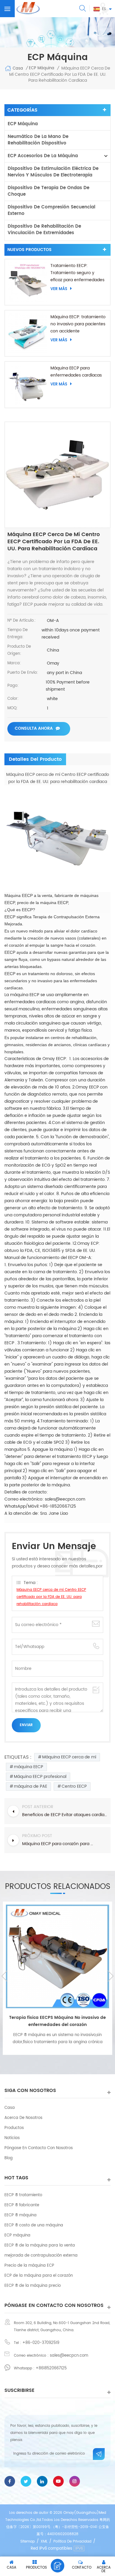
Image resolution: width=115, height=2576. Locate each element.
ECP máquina (23, 124)
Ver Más (59, 289)
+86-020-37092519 (41, 2343)
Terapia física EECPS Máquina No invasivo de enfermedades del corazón (57, 2021)
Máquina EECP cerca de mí (69, 1757)
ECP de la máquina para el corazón (39, 2276)
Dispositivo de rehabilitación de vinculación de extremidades (44, 230)
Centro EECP (74, 1786)
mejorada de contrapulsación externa (41, 2256)
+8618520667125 (51, 2368)
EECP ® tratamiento (23, 2195)
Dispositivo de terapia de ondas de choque (49, 191)
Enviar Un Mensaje (57, 2566)
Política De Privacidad (72, 2542)
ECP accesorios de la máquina (43, 156)
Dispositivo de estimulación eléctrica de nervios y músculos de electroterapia (53, 172)
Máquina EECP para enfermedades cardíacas (76, 372)
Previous (4, 1976)
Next (111, 1976)
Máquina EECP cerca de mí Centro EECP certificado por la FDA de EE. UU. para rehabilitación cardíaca (51, 1597)
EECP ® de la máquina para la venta (40, 2245)
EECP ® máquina (20, 2215)
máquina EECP (28, 1767)
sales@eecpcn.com (69, 2356)
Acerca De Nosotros (23, 2118)
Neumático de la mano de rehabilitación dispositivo (38, 140)
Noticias (12, 2138)
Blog (9, 2158)
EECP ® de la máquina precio (33, 2286)
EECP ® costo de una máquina (34, 2225)
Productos (14, 2128)
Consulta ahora (34, 728)
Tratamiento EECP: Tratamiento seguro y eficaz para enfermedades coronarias (77, 273)
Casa (18, 68)
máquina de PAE (31, 1786)
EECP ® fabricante (22, 2205)
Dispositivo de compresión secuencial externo (51, 210)
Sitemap (28, 2542)
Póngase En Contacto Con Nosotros (39, 2148)
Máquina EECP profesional (40, 1777)
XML (44, 2542)
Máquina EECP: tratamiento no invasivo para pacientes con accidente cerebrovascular (78, 324)
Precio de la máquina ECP (29, 2266)
